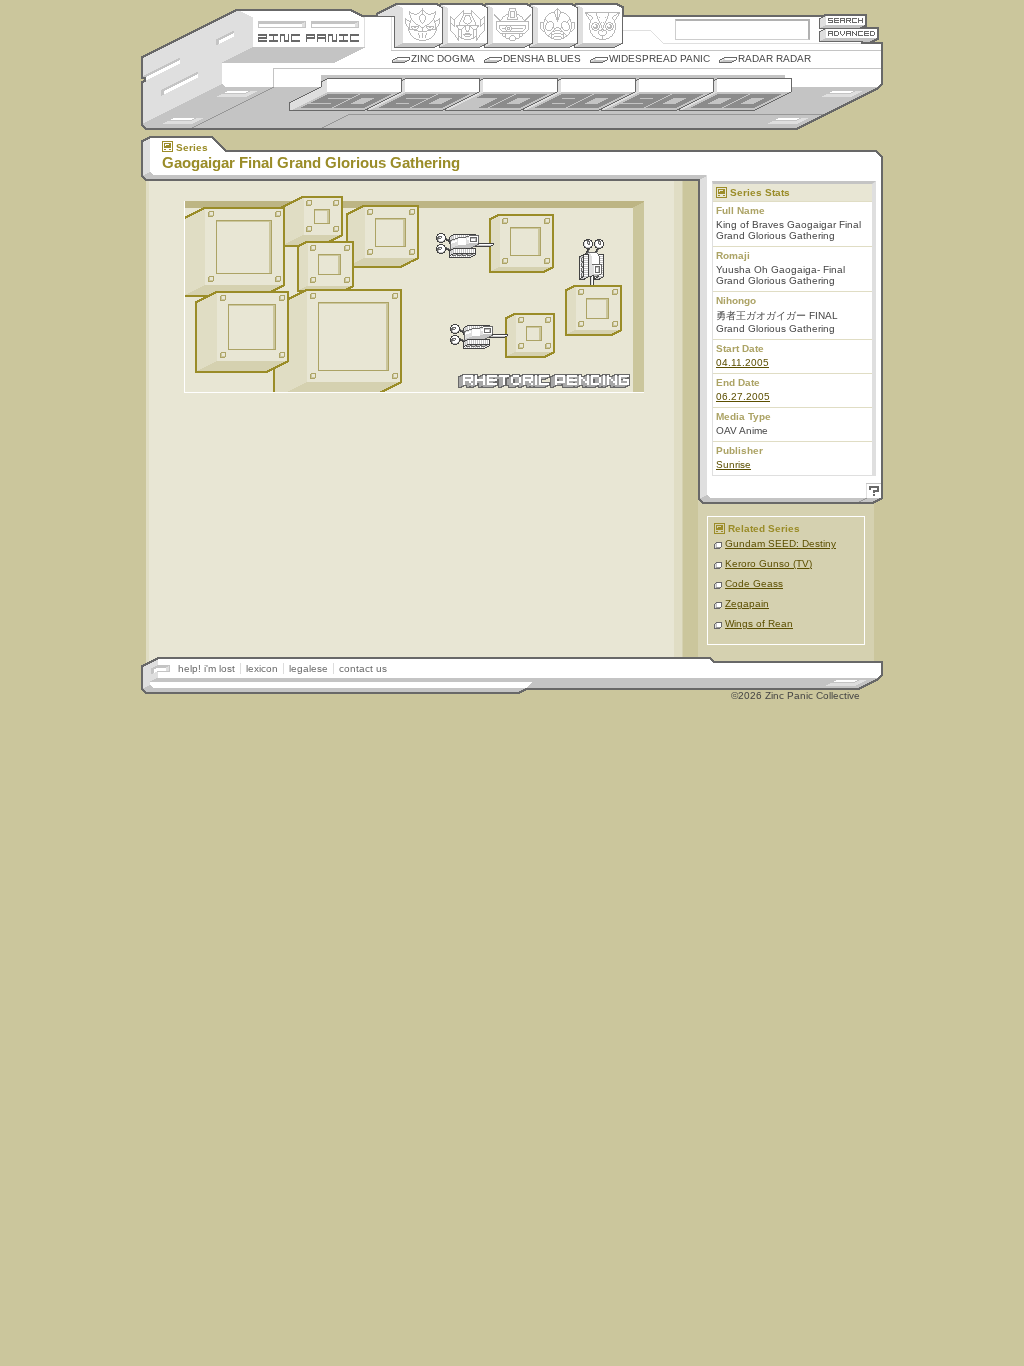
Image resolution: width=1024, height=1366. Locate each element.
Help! (871, 493)
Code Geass (754, 583)
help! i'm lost (206, 668)
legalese (308, 668)
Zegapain (747, 603)
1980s (579, 94)
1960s (423, 94)
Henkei (463, 26)
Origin (418, 26)
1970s (501, 94)
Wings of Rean (759, 623)
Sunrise (733, 464)
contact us (363, 668)
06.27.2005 (743, 396)
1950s (345, 94)
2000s (735, 94)
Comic (598, 26)
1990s (657, 94)
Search (843, 20)
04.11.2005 (742, 362)
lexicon (262, 668)
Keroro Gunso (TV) (768, 563)
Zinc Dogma (443, 58)
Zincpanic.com (308, 36)
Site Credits (308, 22)
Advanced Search (849, 34)
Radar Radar (774, 58)
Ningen (553, 26)
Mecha (508, 26)
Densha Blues (542, 58)
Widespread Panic (659, 58)
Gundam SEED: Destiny (780, 543)
